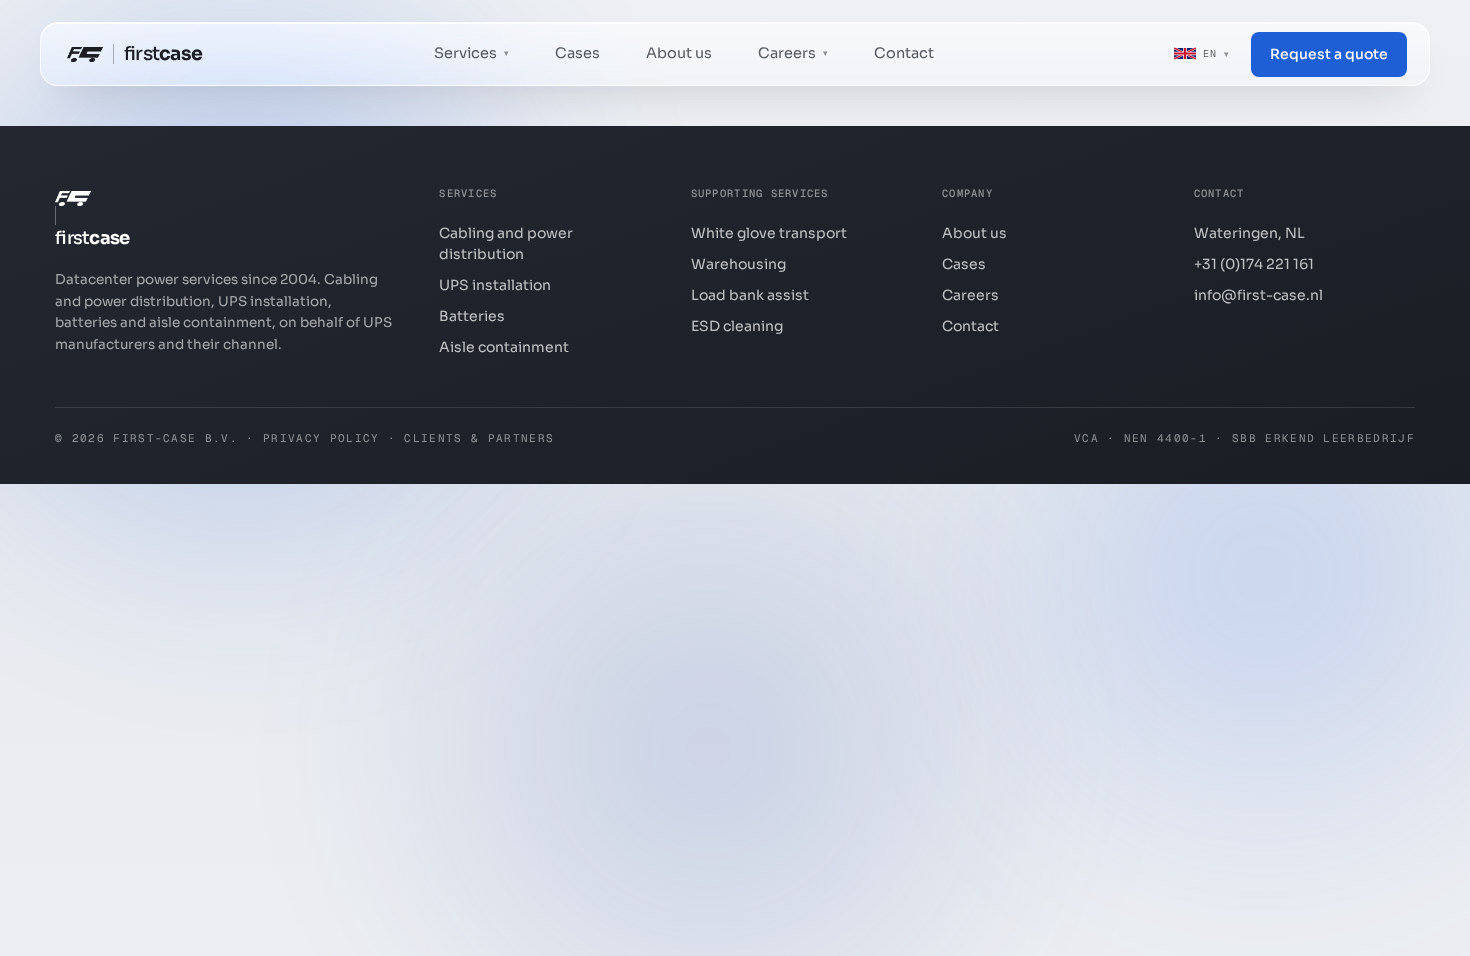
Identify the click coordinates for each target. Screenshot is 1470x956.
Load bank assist (750, 295)
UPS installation (495, 285)
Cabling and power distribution (506, 243)
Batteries (472, 316)
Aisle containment (504, 347)
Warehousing (738, 264)
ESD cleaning (737, 326)
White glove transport (769, 233)
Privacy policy (321, 438)
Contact (904, 53)
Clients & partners (479, 438)
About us (679, 53)
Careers (970, 295)
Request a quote (1329, 54)
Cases (577, 53)
